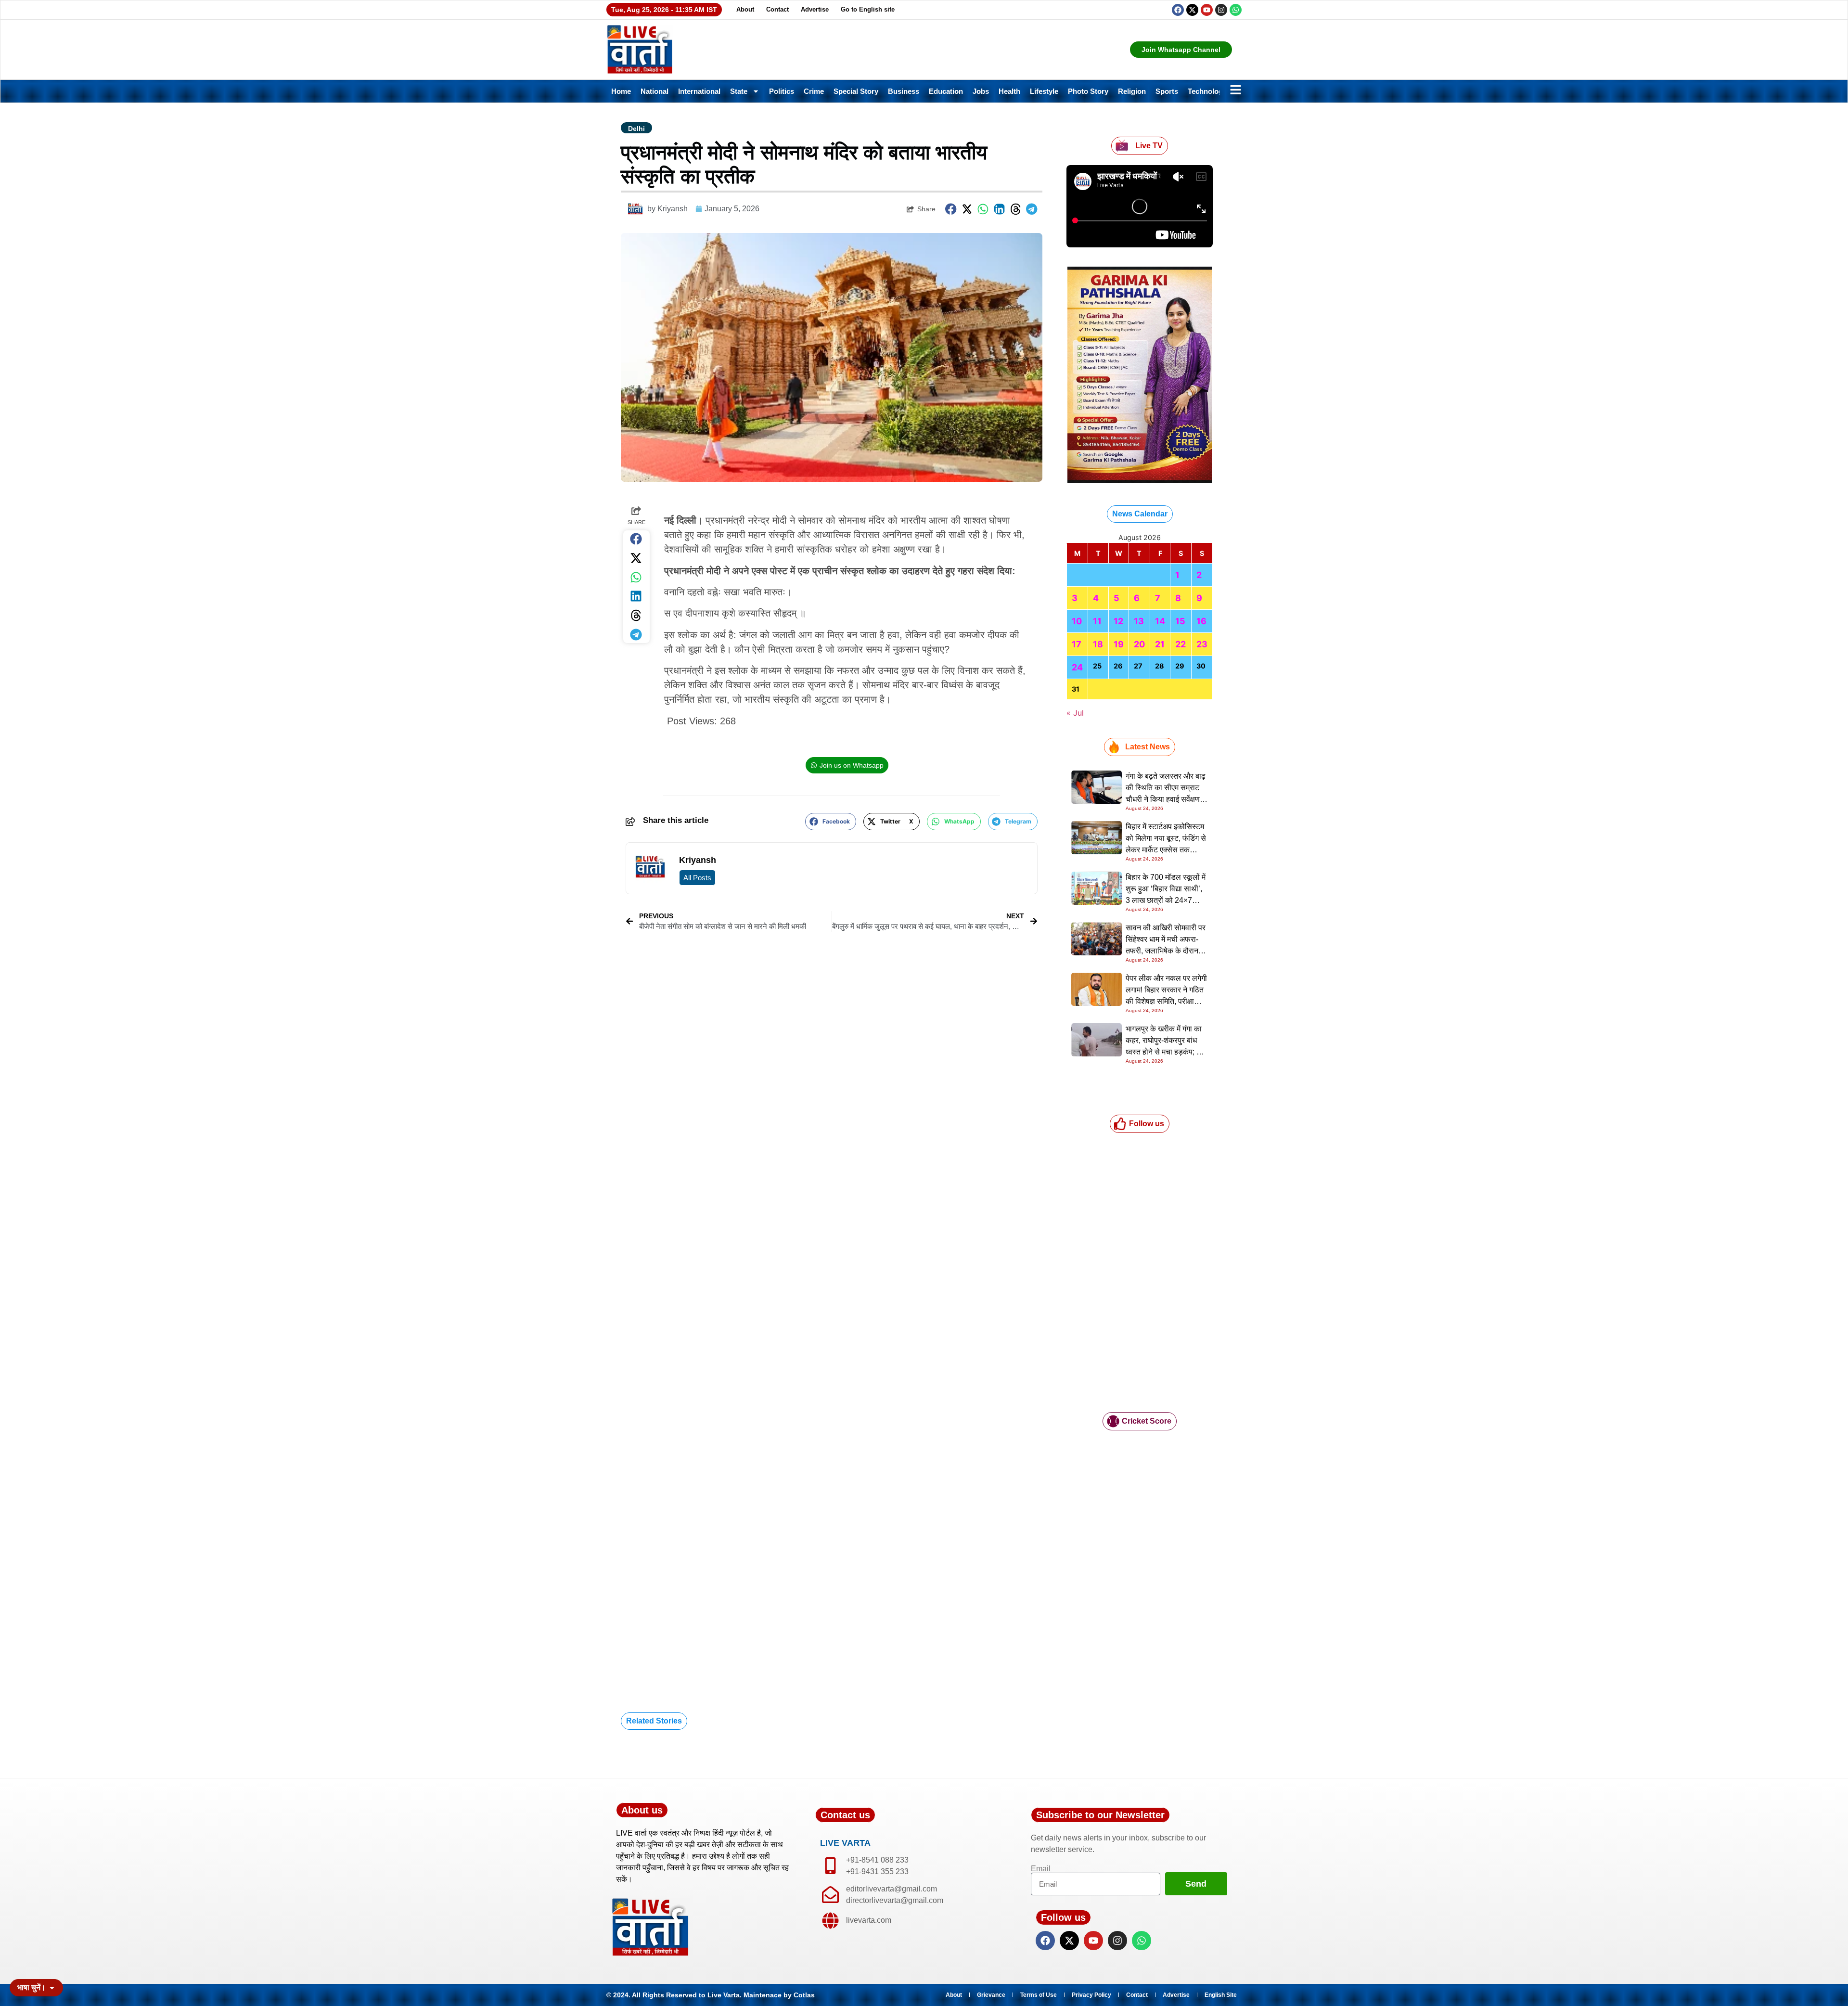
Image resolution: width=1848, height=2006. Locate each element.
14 (1160, 621)
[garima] (1140, 480)
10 (1077, 621)
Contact (777, 9)
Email (1041, 1869)
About (745, 9)
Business (904, 91)
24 (1077, 667)
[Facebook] (1178, 10)
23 (1202, 644)
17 (1077, 644)
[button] (951, 209)
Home (621, 91)
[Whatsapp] (1236, 10)
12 (1118, 621)
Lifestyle (1044, 91)
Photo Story (1088, 91)
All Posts (697, 878)
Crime (814, 91)
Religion (1132, 91)
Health (1009, 91)
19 (1119, 644)
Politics (782, 91)
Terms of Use (1039, 1995)
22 (1181, 644)
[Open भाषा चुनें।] (52, 1988)
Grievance (991, 1995)
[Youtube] (1207, 10)
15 (1180, 621)
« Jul (1075, 713)
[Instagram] (1221, 10)
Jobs (981, 91)
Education (946, 91)
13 (1139, 621)
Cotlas (804, 1995)
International (699, 91)
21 (1160, 644)
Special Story (856, 91)
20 (1139, 644)
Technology (1207, 91)
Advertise (815, 9)
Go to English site (868, 9)
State (739, 91)
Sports (1167, 91)
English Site (1221, 1995)
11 (1097, 621)
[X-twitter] (1192, 10)
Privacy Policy (1091, 1995)
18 (1098, 644)
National (654, 91)
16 (1201, 621)
